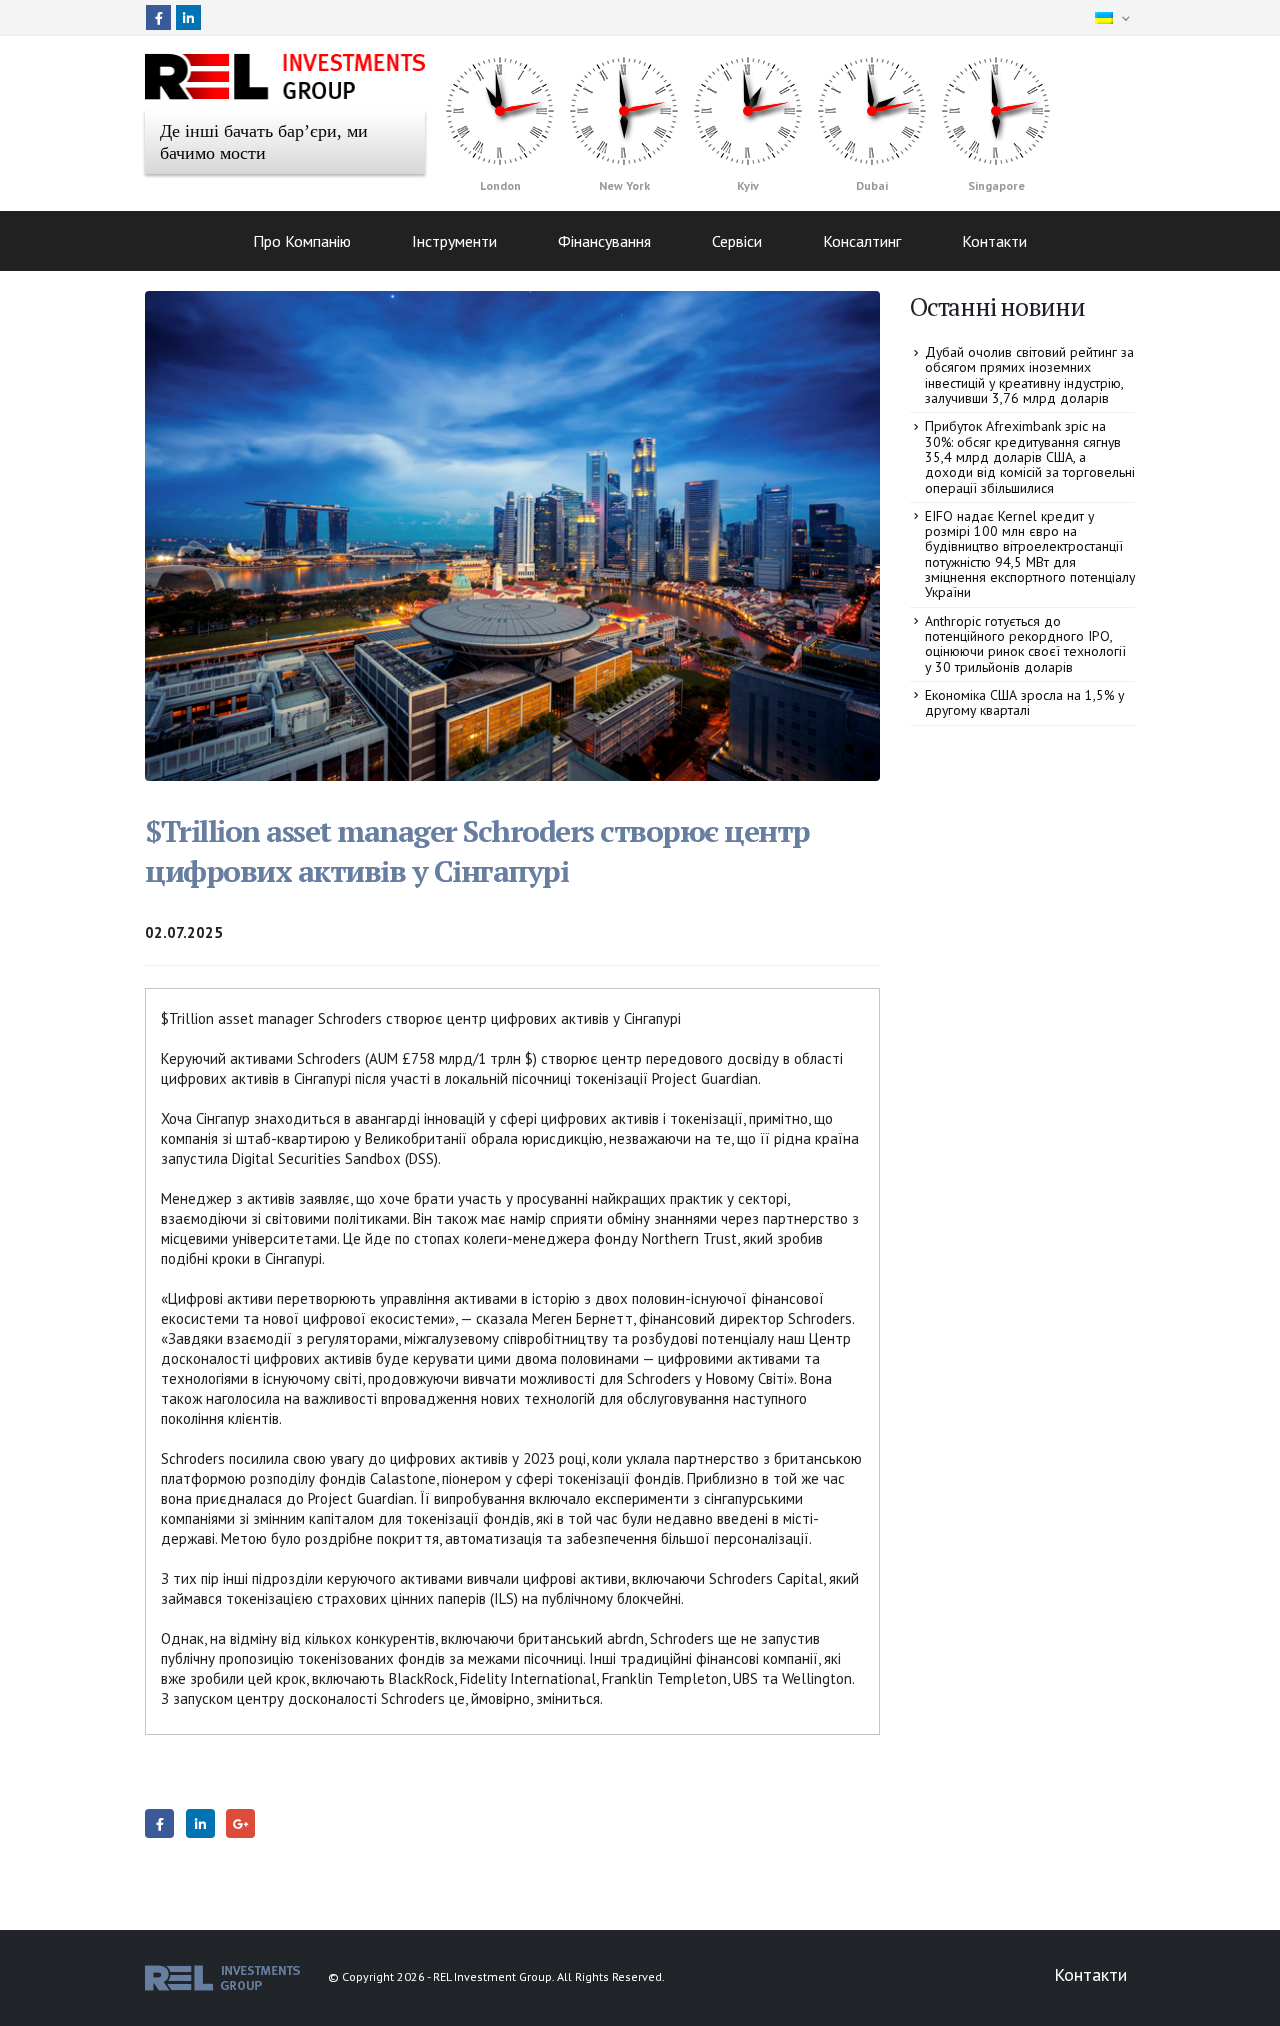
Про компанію (302, 241)
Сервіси (737, 241)
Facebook (159, 1823)
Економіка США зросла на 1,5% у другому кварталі (1024, 702)
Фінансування (604, 241)
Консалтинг (862, 241)
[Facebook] (158, 17)
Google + (240, 1823)
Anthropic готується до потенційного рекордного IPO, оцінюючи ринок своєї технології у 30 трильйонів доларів (1025, 644)
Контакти (994, 241)
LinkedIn (200, 1823)
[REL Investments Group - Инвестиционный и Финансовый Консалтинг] (285, 76)
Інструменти (454, 241)
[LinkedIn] (188, 17)
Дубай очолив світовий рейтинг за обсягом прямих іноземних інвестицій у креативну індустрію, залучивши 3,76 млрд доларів (1029, 375)
